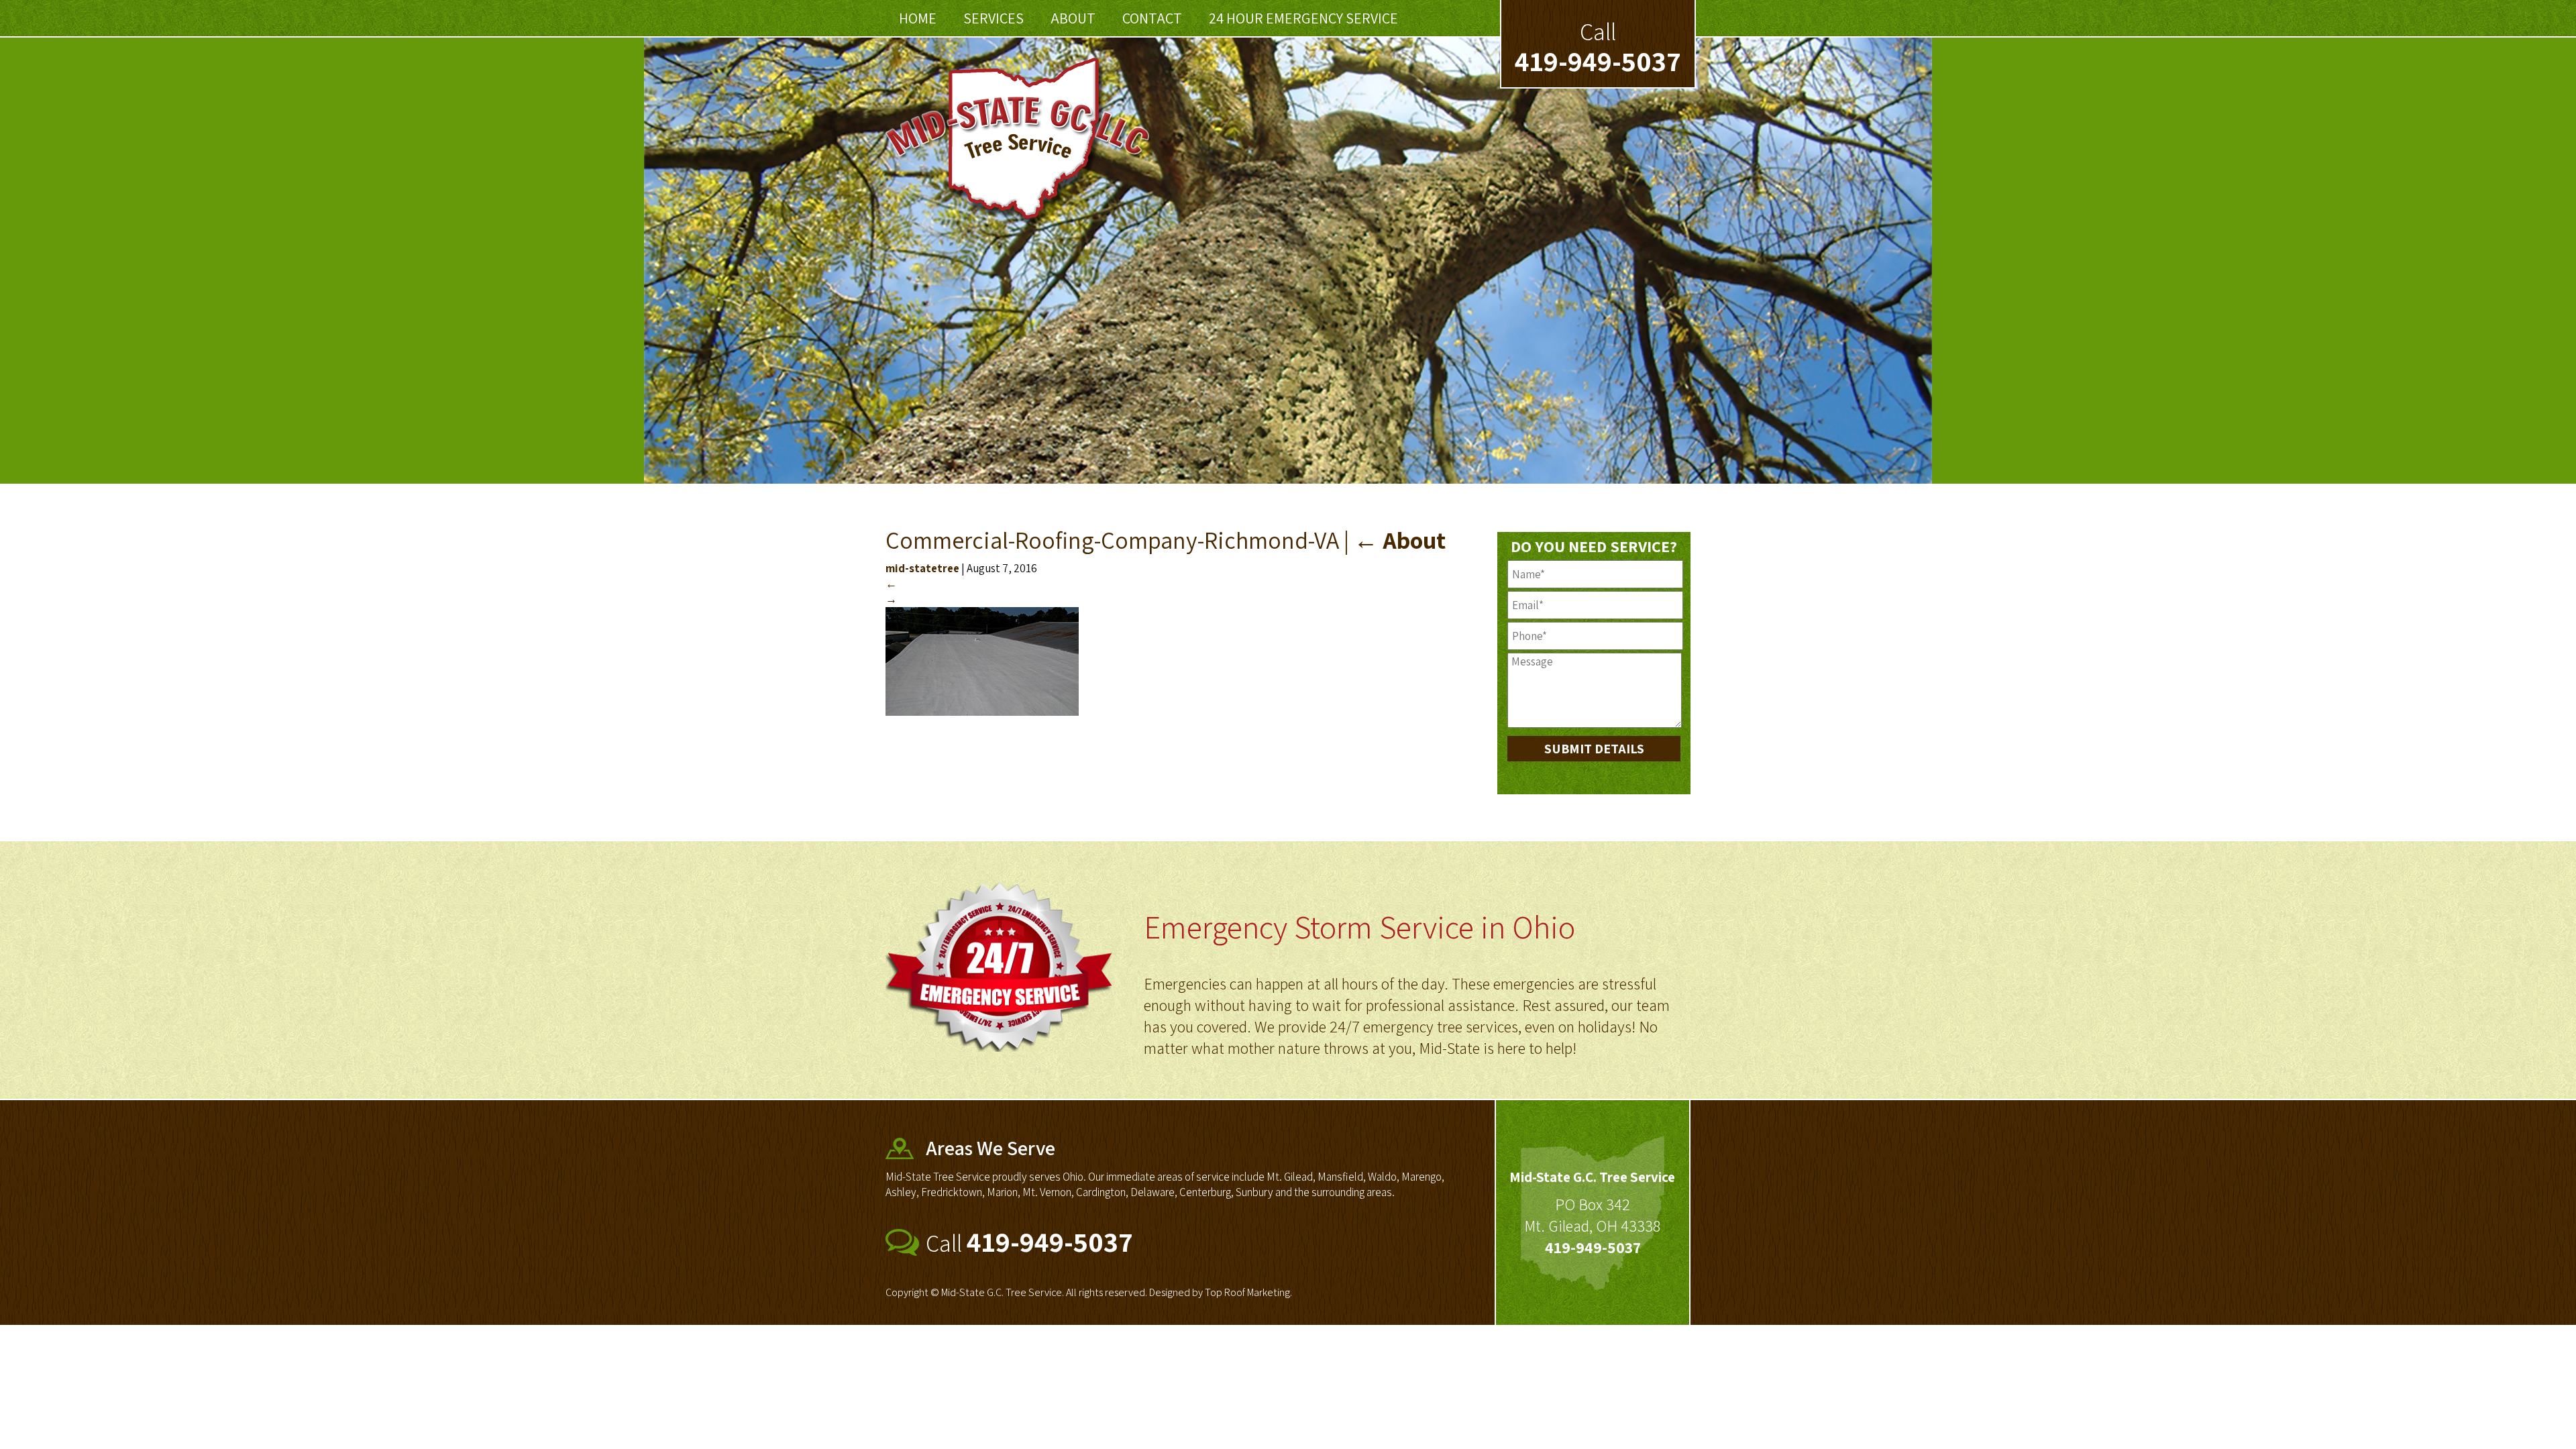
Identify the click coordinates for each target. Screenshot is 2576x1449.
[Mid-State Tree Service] (1019, 223)
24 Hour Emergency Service (1303, 18)
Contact (1152, 18)
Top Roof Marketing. (1248, 1292)
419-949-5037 (1598, 61)
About (1073, 18)
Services (994, 18)
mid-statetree (922, 568)
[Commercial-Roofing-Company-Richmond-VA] (982, 712)
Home (918, 18)
